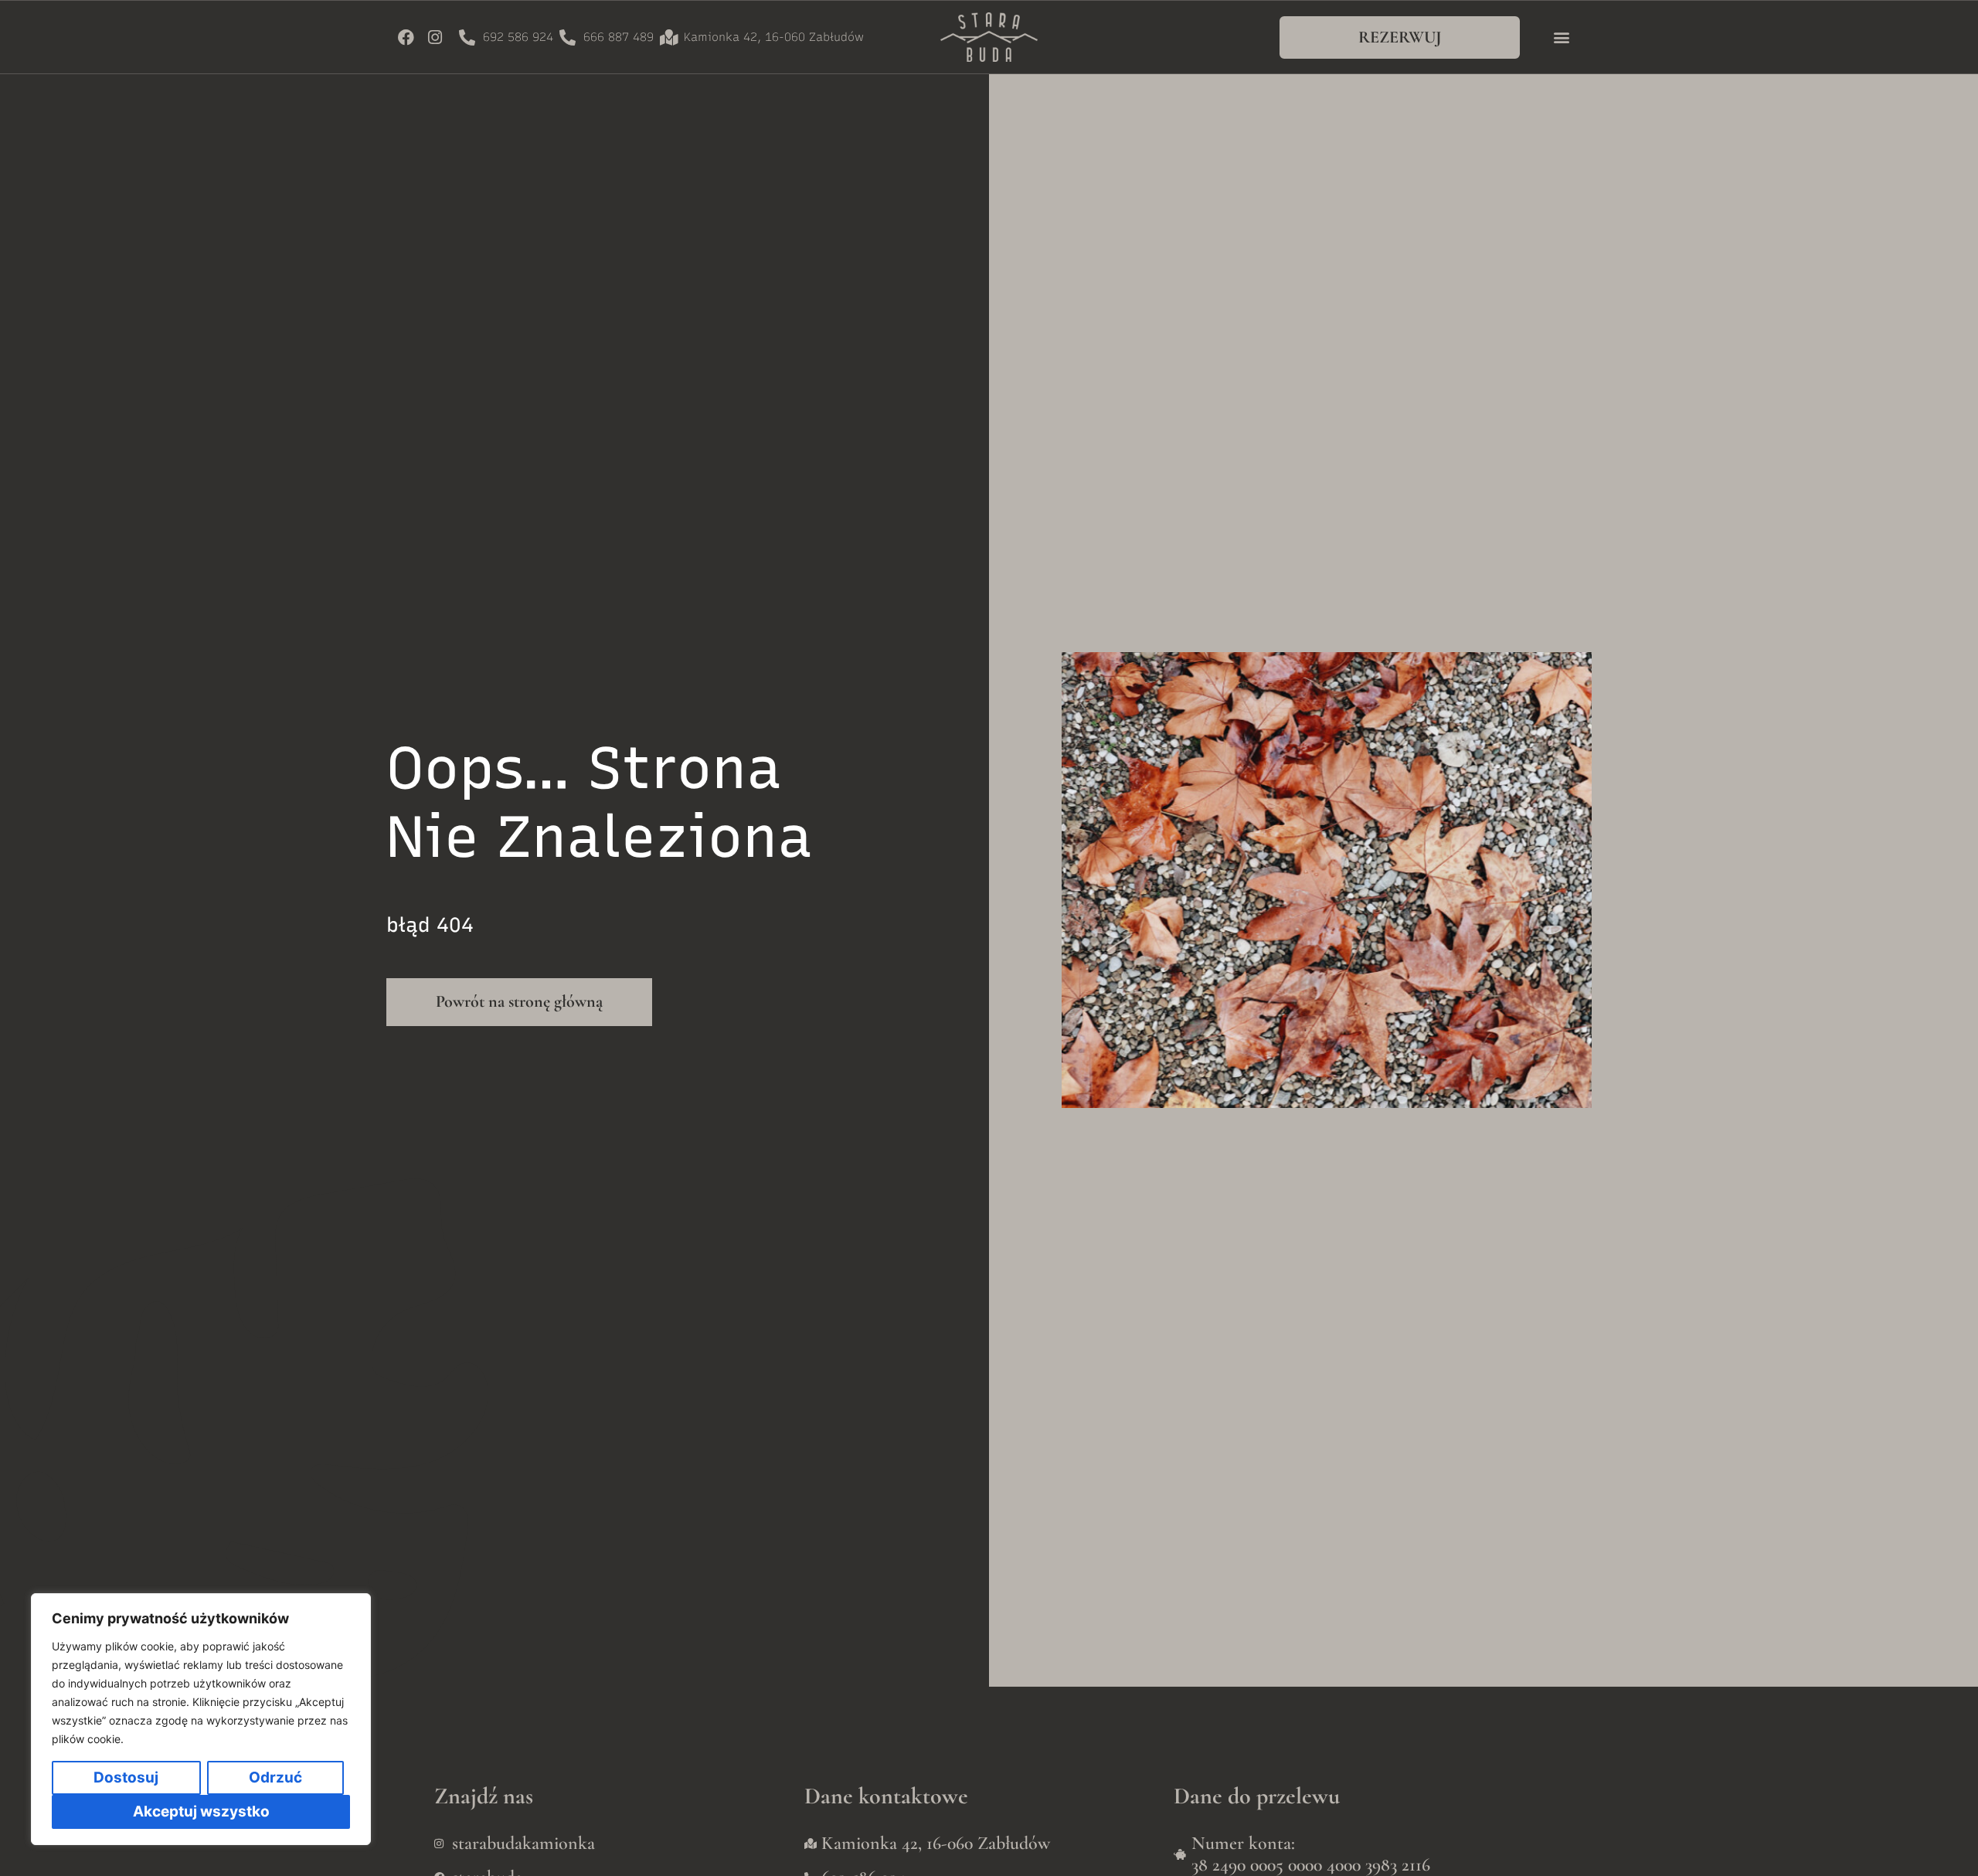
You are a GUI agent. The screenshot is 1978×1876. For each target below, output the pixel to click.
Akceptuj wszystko (201, 1811)
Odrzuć (275, 1777)
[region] (201, 1719)
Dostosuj (126, 1777)
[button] (1561, 37)
